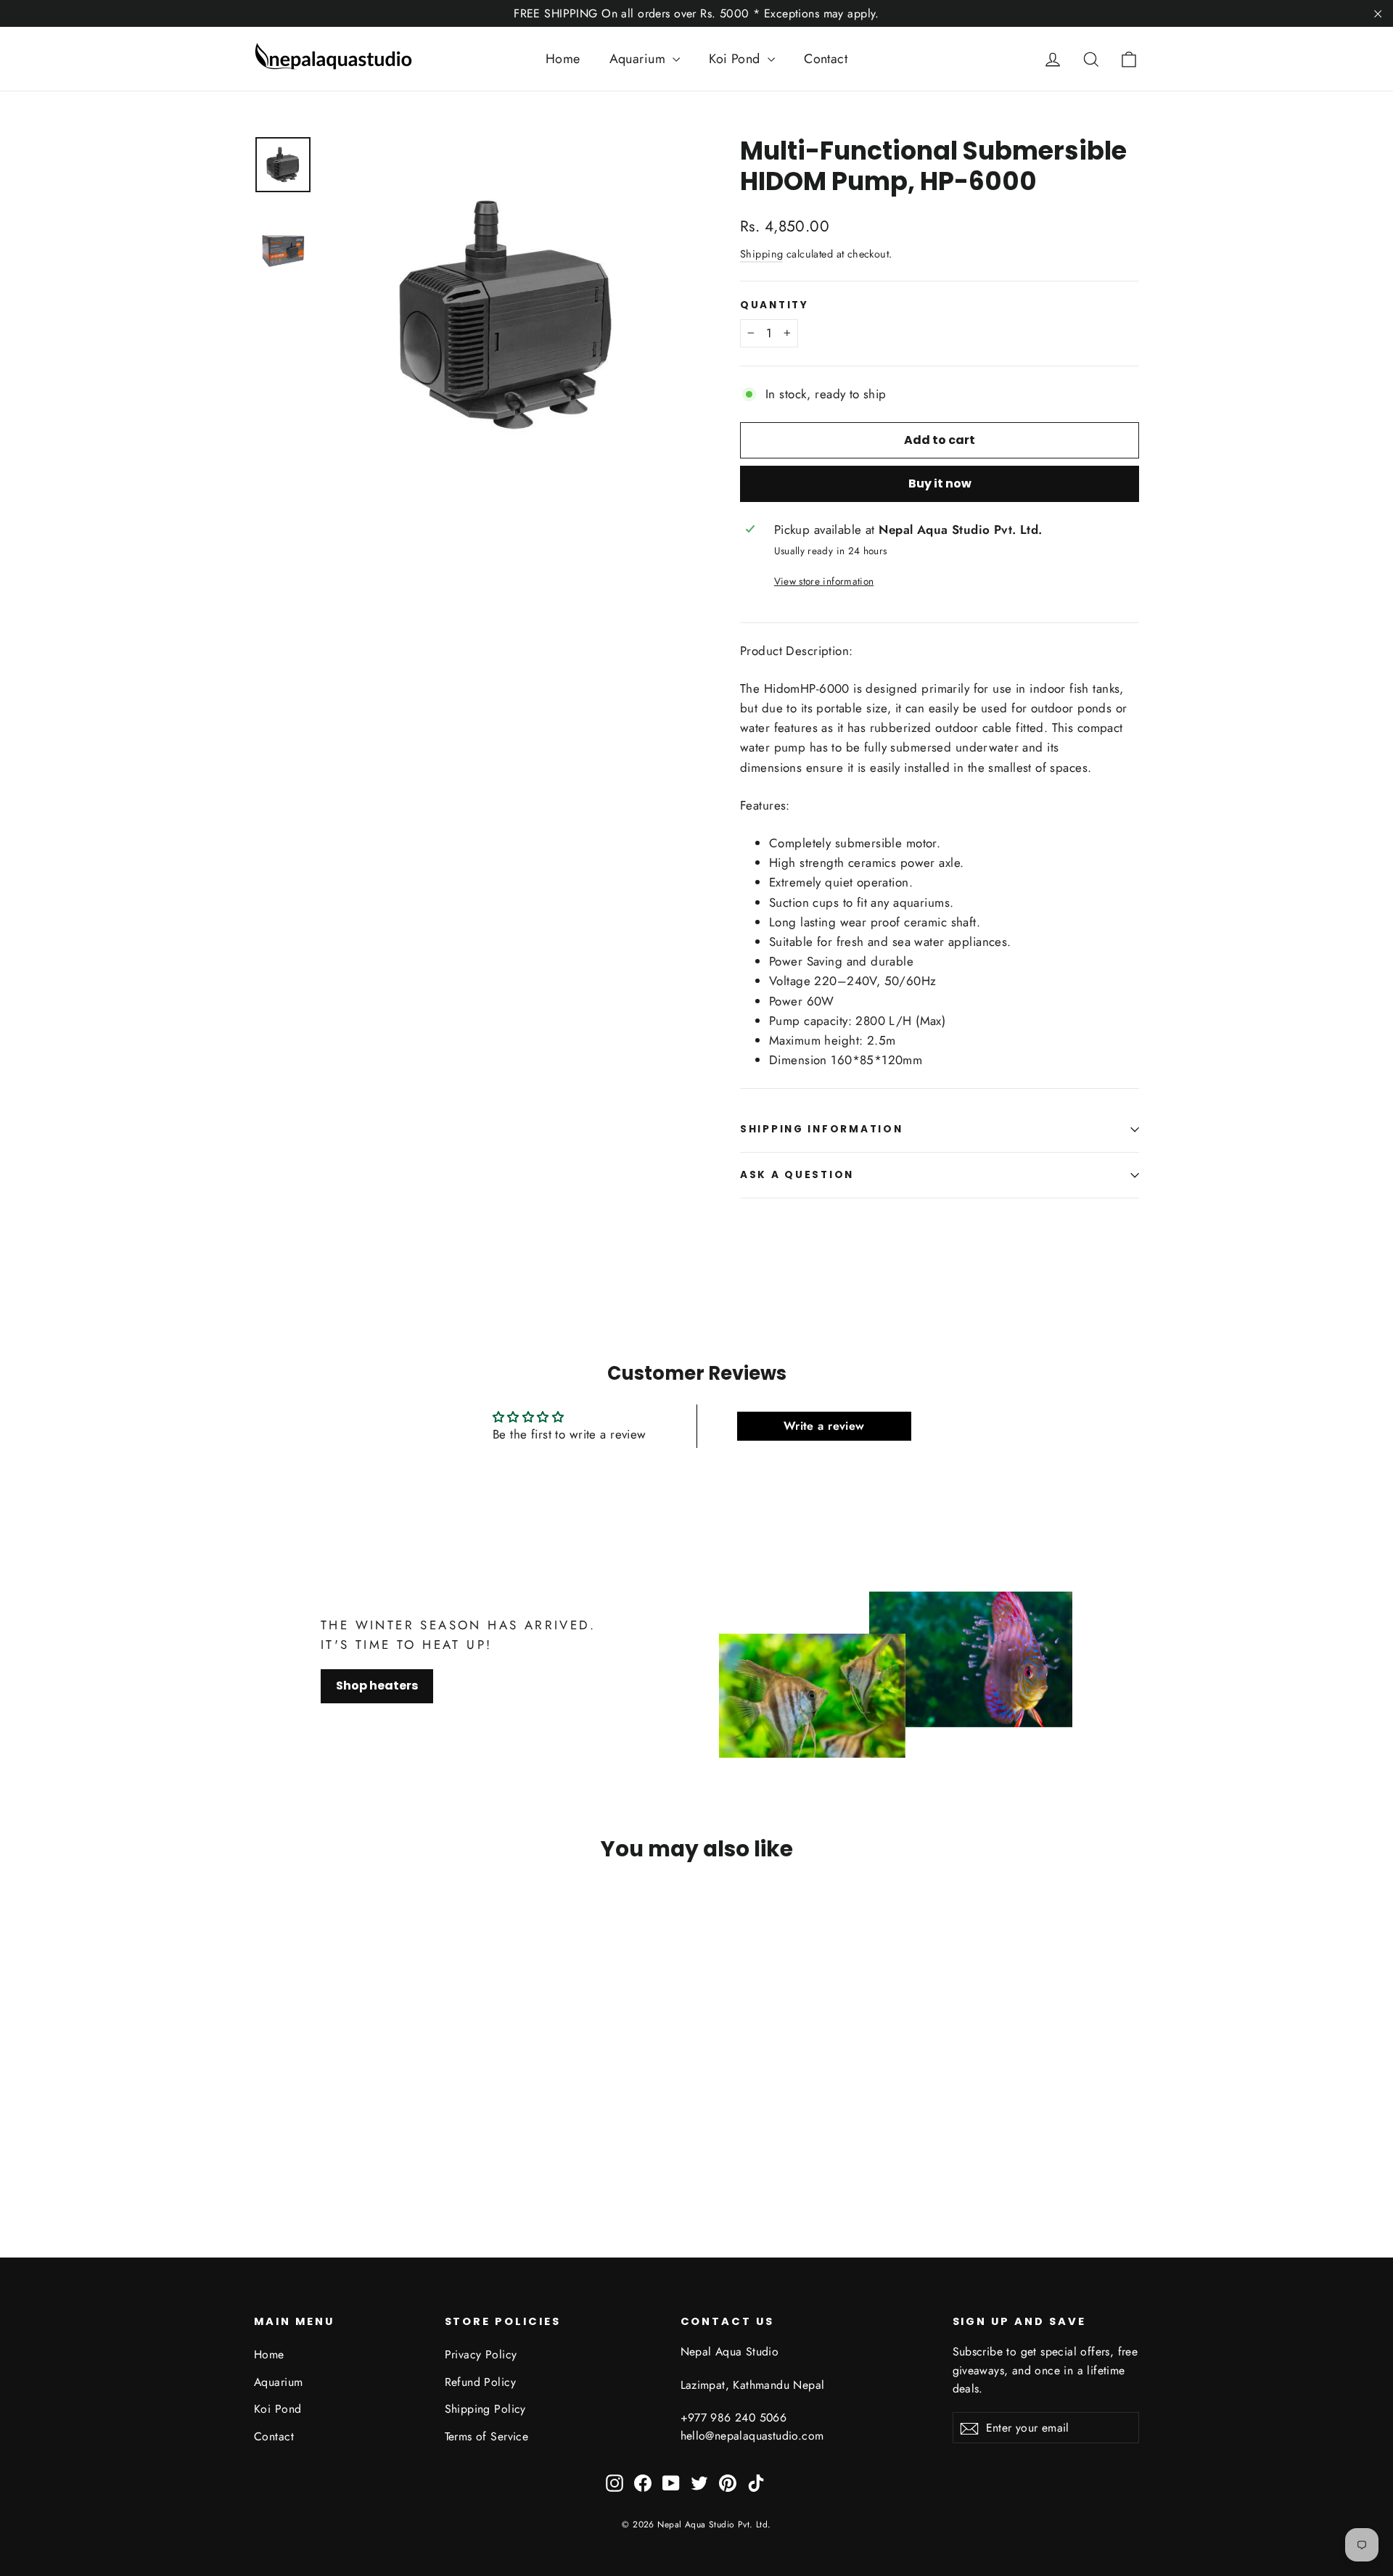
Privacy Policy (481, 2354)
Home (563, 59)
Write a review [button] (824, 1426)
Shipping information (821, 1129)
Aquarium (640, 59)
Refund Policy (481, 2382)
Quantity (774, 305)
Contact (826, 59)
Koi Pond (736, 59)
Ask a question (797, 1175)
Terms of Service (487, 2436)
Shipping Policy (485, 2409)
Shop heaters (377, 1686)
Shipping (761, 254)
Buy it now (940, 483)
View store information (824, 581)
